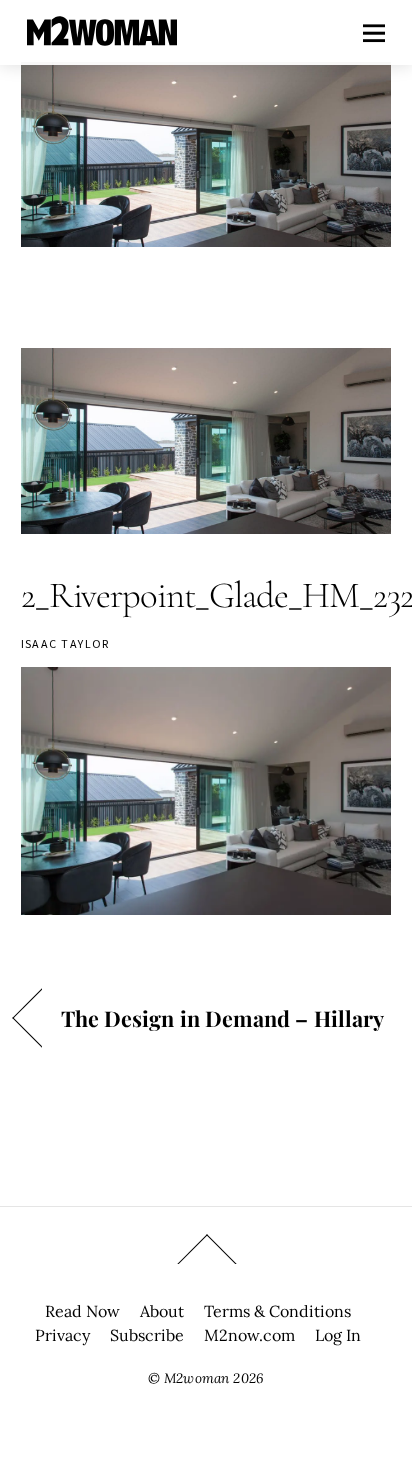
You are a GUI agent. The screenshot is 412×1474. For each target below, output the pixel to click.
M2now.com (249, 1335)
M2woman (196, 1378)
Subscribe (147, 1335)
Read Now (82, 1311)
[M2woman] (102, 35)
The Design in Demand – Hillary (223, 1018)
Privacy (62, 1335)
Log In (338, 1335)
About (162, 1311)
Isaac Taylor (65, 643)
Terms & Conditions (277, 1311)
